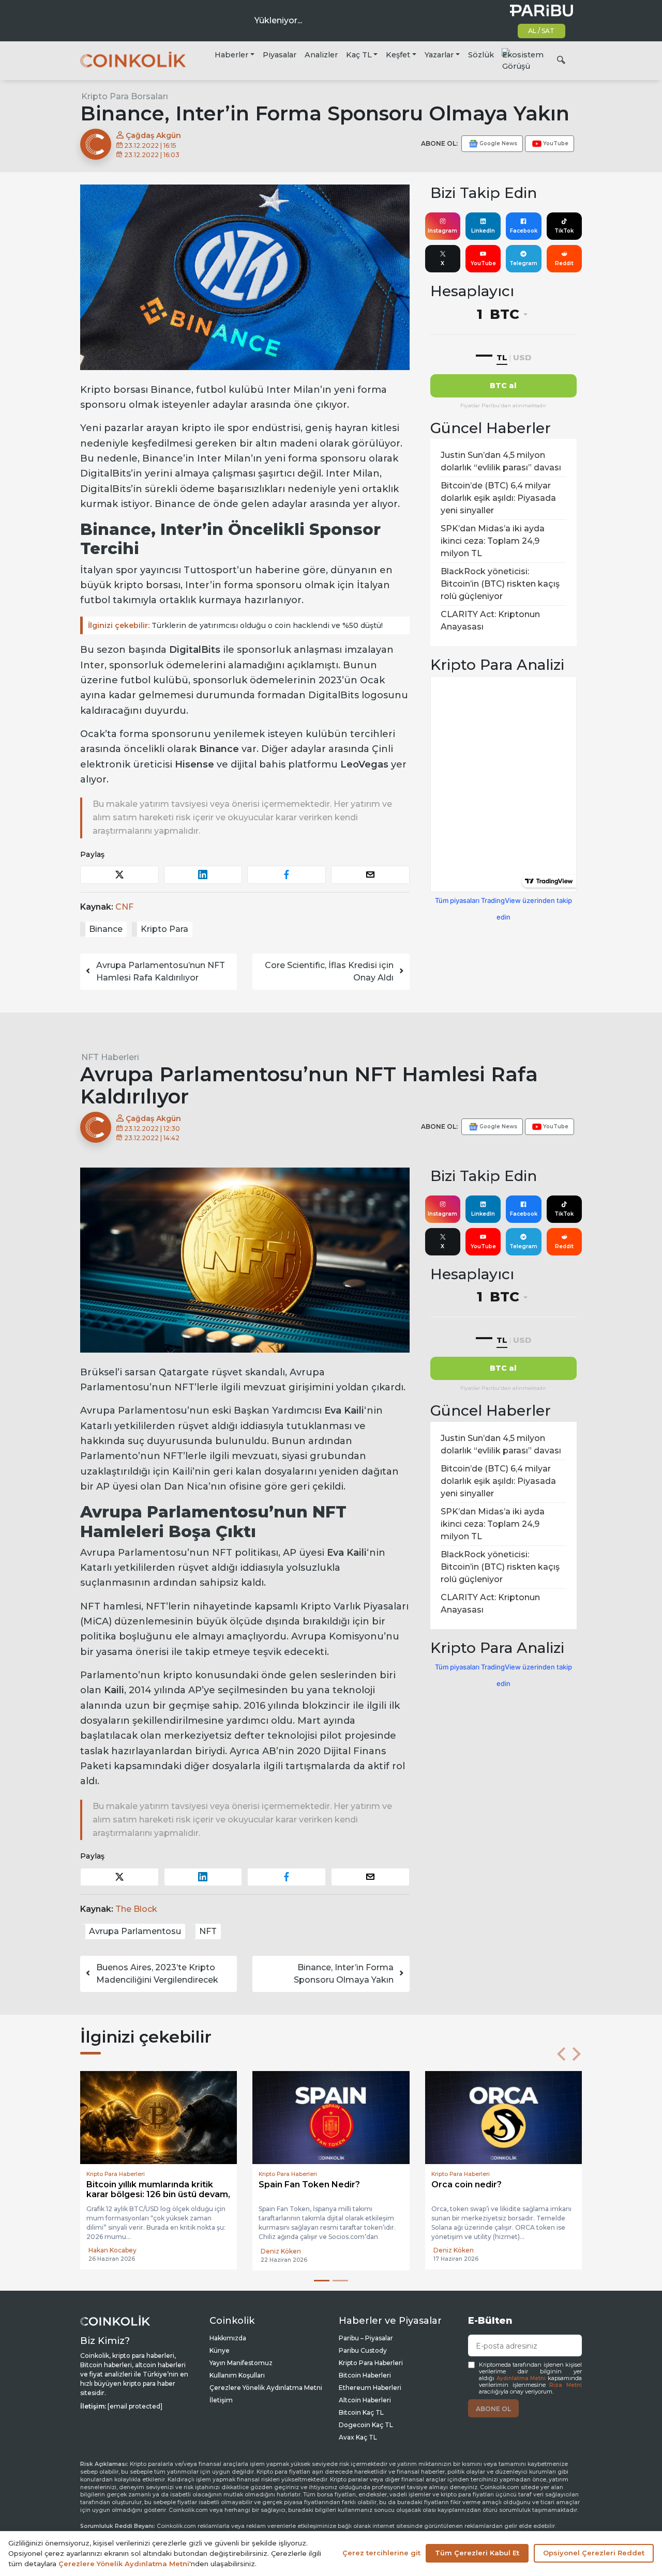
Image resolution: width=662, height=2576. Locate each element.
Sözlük (481, 55)
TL (502, 357)
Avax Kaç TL (358, 2437)
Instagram (442, 231)
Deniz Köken (109, 2251)
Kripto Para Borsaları (125, 96)
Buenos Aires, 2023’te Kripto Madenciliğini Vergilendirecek (157, 1974)
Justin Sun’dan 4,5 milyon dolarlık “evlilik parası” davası (501, 461)
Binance (106, 929)
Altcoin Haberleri (365, 2400)
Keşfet (398, 55)
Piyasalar (280, 55)
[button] (561, 2054)
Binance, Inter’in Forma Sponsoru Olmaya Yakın (344, 1974)
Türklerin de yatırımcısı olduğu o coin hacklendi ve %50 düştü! (235, 625)
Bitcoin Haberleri (365, 2375)
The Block (136, 1909)
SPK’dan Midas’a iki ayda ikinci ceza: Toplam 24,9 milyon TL (493, 541)
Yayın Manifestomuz (241, 2363)
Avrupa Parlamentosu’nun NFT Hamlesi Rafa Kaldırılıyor (161, 971)
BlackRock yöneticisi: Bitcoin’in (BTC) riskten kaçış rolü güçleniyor (500, 584)
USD (522, 357)
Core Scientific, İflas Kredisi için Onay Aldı (329, 971)
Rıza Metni (566, 2385)
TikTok (564, 231)
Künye (220, 2350)
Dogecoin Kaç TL (366, 2425)
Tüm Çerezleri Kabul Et (477, 2553)
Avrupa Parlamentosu (135, 1931)
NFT (208, 1931)
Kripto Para (164, 929)
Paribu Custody (363, 2350)
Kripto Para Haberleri (371, 2363)
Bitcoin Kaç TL (361, 2412)
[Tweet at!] (119, 875)
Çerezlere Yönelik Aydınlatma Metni (266, 2388)
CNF (124, 907)
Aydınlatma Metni (521, 2378)
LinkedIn (483, 231)
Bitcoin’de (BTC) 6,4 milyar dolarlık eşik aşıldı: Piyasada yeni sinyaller (498, 498)
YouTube (483, 263)
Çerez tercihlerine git (381, 2553)
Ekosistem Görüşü (523, 60)
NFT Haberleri (110, 1057)
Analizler (321, 55)
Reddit (564, 263)
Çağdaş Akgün (152, 135)
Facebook (524, 231)
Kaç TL (359, 55)
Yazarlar (439, 55)
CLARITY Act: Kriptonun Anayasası (490, 620)
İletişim (221, 2400)
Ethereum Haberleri (370, 2388)
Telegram (523, 263)
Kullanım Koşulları (237, 2375)
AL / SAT (541, 31)
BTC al (503, 386)
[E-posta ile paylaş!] (370, 875)
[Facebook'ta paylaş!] (287, 875)
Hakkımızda (228, 2338)
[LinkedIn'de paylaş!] (203, 875)
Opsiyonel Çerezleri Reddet (594, 2553)
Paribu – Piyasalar (366, 2338)
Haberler (231, 55)
